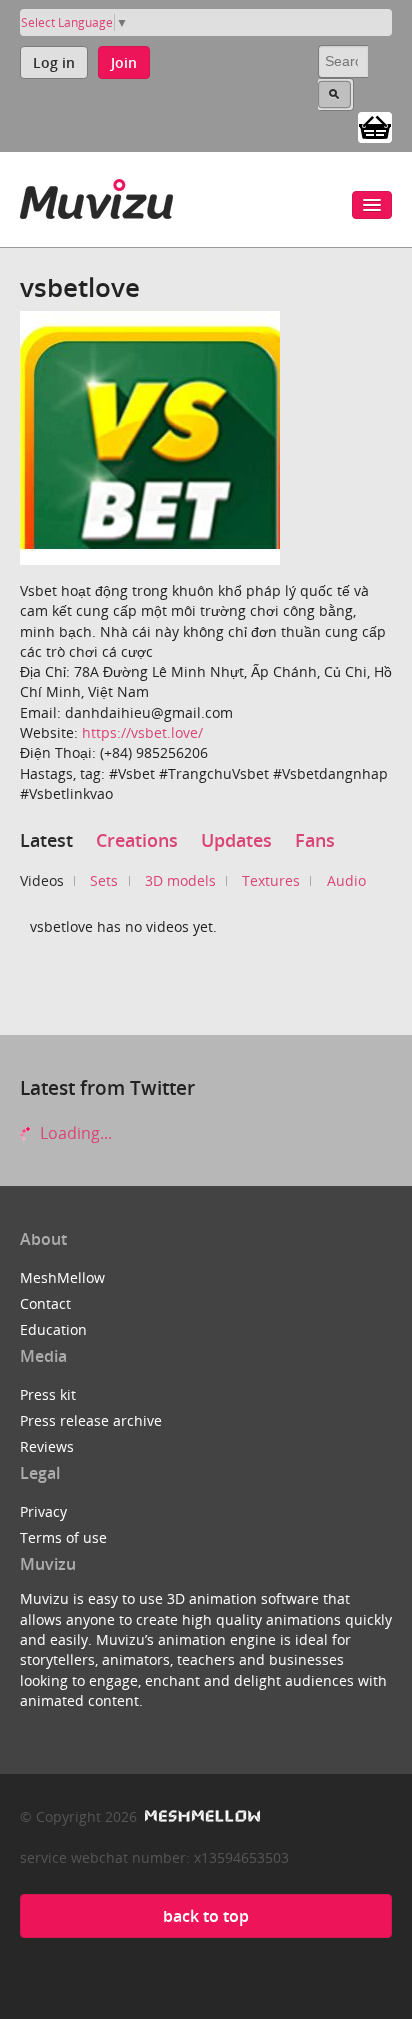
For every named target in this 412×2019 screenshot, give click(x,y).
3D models (180, 880)
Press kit (48, 1394)
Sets (104, 880)
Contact (45, 1303)
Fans (315, 840)
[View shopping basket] (375, 126)
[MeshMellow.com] (200, 1816)
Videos (42, 880)
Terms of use (63, 1537)
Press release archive (91, 1420)
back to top (206, 1916)
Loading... (74, 1133)
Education (53, 1329)
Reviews (47, 1446)
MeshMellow (62, 1277)
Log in (54, 62)
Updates (236, 840)
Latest (46, 840)
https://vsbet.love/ (142, 732)
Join (124, 62)
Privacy (43, 1511)
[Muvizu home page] (96, 195)
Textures (271, 880)
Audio (346, 880)
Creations (137, 840)
